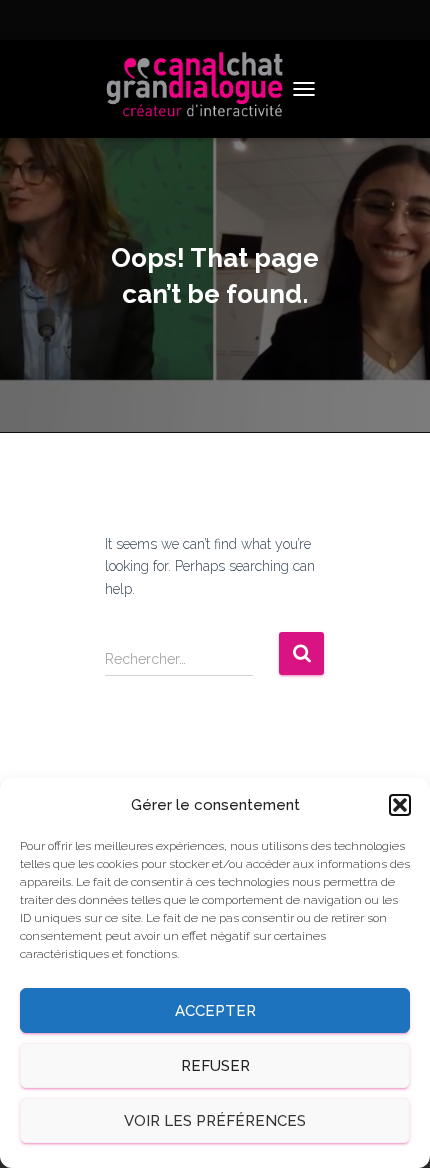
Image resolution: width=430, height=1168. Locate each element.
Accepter (215, 1011)
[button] (400, 805)
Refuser (215, 1066)
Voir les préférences (215, 1121)
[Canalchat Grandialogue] (202, 89)
